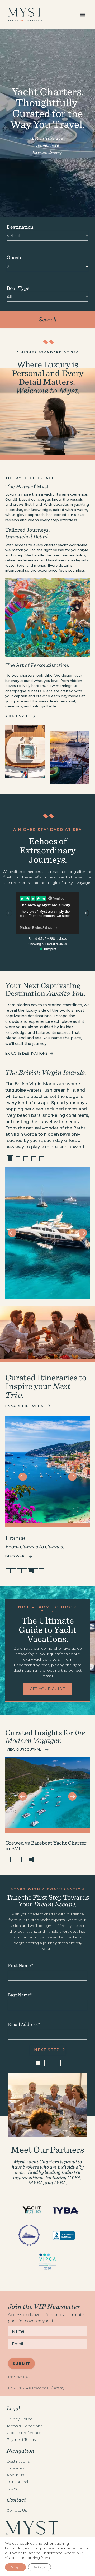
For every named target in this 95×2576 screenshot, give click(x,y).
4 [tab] (34, 1159)
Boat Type (18, 288)
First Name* (20, 1965)
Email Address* (24, 2024)
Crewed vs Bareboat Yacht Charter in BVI (46, 1845)
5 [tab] (42, 1159)
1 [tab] (10, 1159)
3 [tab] (26, 1159)
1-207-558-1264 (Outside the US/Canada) (36, 2388)
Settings (39, 2567)
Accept (15, 2567)
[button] (83, 14)
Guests (15, 257)
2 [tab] (18, 1159)
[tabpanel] (47, 1110)
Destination (20, 227)
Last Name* (20, 1995)
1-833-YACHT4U (19, 2377)
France (15, 1538)
